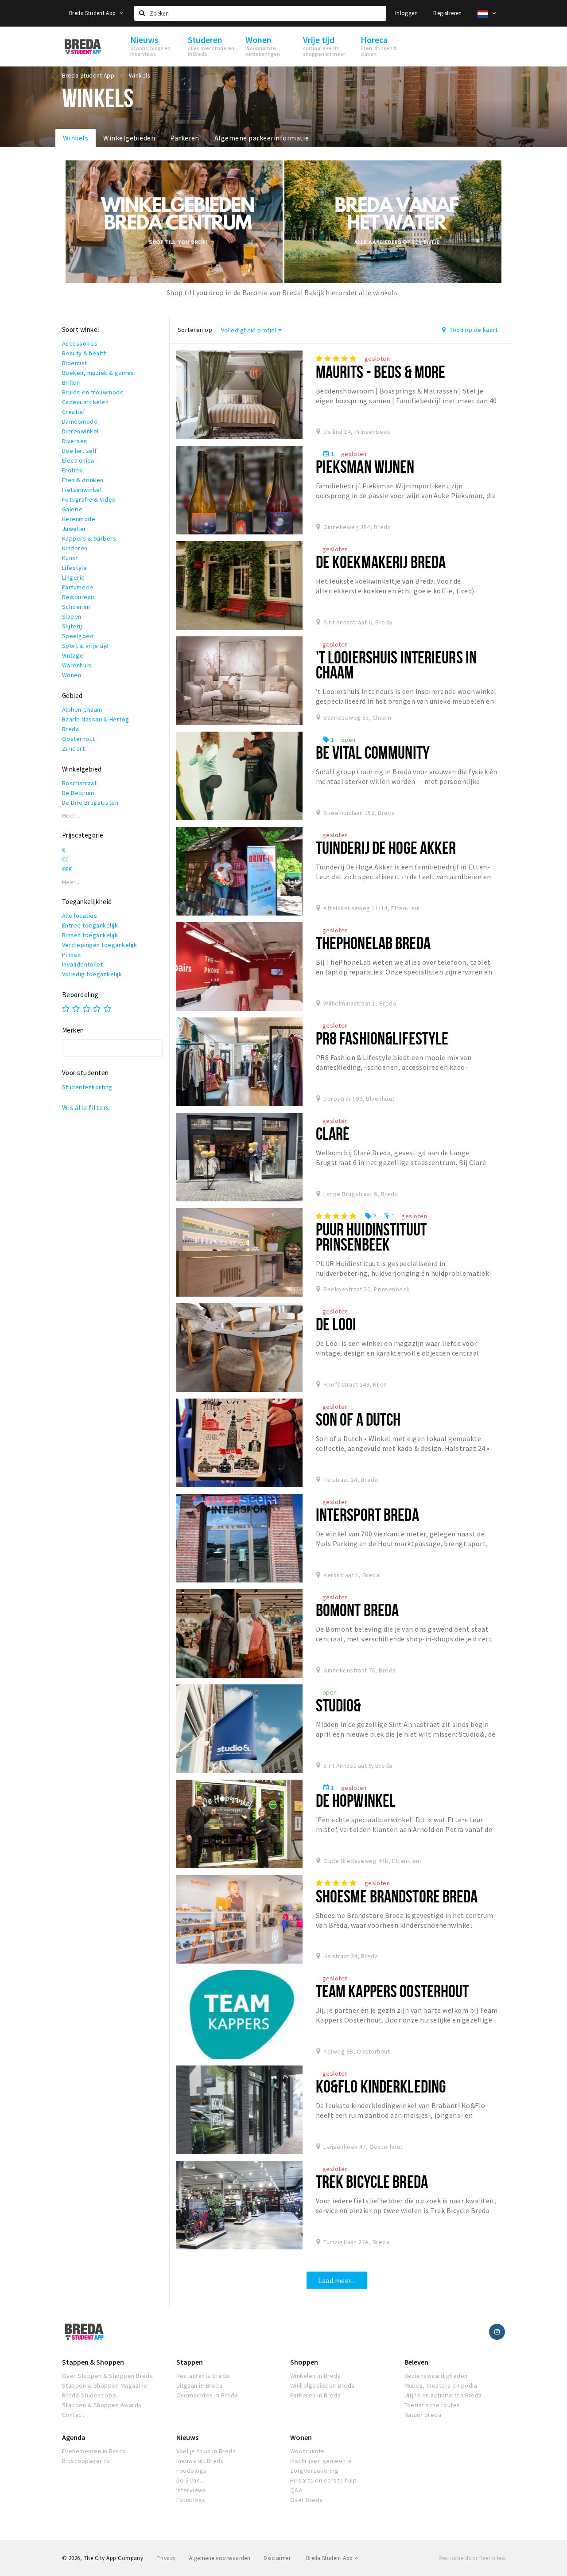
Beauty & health (84, 353)
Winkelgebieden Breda (322, 2385)
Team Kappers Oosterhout (392, 1991)
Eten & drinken (83, 480)
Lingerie (74, 577)
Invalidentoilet (82, 964)
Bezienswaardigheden (436, 2376)
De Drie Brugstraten (90, 803)
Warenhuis (77, 665)
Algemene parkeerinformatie (262, 138)
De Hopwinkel (356, 1800)
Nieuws (187, 2437)
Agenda (74, 2437)
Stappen (190, 2362)
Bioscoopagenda (86, 2461)
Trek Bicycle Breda (372, 2181)
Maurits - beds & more (381, 372)
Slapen (72, 616)
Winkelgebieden (129, 138)
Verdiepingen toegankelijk (99, 945)
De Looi (336, 1324)
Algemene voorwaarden (220, 2558)
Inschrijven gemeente (321, 2461)
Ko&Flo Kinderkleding (381, 2086)
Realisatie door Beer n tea (472, 2558)
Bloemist (75, 363)
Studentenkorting (87, 1087)
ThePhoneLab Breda (373, 943)
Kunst (70, 558)
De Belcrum (78, 793)
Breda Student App (93, 13)
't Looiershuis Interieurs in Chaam (396, 664)
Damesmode (80, 421)
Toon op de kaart (473, 330)
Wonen (72, 675)
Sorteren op (195, 330)
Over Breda (307, 2500)
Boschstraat (79, 783)
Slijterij (72, 626)
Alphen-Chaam (82, 709)
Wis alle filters (86, 1107)
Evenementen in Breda (94, 2451)
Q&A (296, 2490)
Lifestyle (74, 568)
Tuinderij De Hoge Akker (386, 848)
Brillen (71, 382)
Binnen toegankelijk (90, 935)
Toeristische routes (432, 2405)
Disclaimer (277, 2558)
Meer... (71, 816)
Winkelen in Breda (315, 2376)
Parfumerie (78, 587)
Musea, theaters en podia (441, 2385)
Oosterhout (79, 739)
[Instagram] (497, 2332)
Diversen (75, 441)
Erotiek (72, 470)
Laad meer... (337, 2280)
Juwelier (74, 529)
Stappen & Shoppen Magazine (105, 2385)
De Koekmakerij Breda (381, 562)
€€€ (67, 869)
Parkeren (185, 138)
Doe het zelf (80, 451)
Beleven (416, 2362)
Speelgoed (78, 636)
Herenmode (79, 519)
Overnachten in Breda (207, 2395)
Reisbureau (78, 597)
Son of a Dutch (358, 1419)
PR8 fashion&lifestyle (382, 1038)
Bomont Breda (357, 1610)
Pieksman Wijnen (365, 466)
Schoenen (76, 607)
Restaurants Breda (203, 2376)
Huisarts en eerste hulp (323, 2480)
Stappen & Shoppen (93, 2362)
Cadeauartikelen (85, 402)
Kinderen (75, 548)
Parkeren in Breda (315, 2395)
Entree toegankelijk (90, 925)
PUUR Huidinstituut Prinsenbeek (371, 1237)
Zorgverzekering (314, 2471)
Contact (73, 2415)
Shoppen (304, 2362)
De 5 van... (190, 2480)
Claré (333, 1133)
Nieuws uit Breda (200, 2461)
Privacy (166, 2558)
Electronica (78, 460)
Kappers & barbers (89, 538)
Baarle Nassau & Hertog (96, 719)
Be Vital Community (373, 752)
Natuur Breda (423, 2415)
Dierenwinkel (80, 431)
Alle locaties (80, 916)
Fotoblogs (191, 2500)
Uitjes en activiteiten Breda (443, 2395)
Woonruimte (307, 2451)
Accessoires (80, 343)
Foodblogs (192, 2471)
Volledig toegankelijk (92, 974)
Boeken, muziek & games (98, 373)
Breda (70, 729)
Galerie (72, 509)
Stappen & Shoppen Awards (102, 2405)
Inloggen (406, 13)
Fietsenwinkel (82, 490)
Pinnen (72, 955)
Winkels (76, 138)
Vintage (73, 655)
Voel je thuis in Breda (206, 2451)
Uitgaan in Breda (200, 2385)
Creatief (74, 412)
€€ (65, 859)
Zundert (73, 748)
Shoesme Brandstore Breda (397, 1896)
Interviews (191, 2490)
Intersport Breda (367, 1514)
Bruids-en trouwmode (93, 392)
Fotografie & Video (89, 499)
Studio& (339, 1705)
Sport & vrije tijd (85, 646)
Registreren (447, 13)
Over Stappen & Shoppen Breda (107, 2376)
